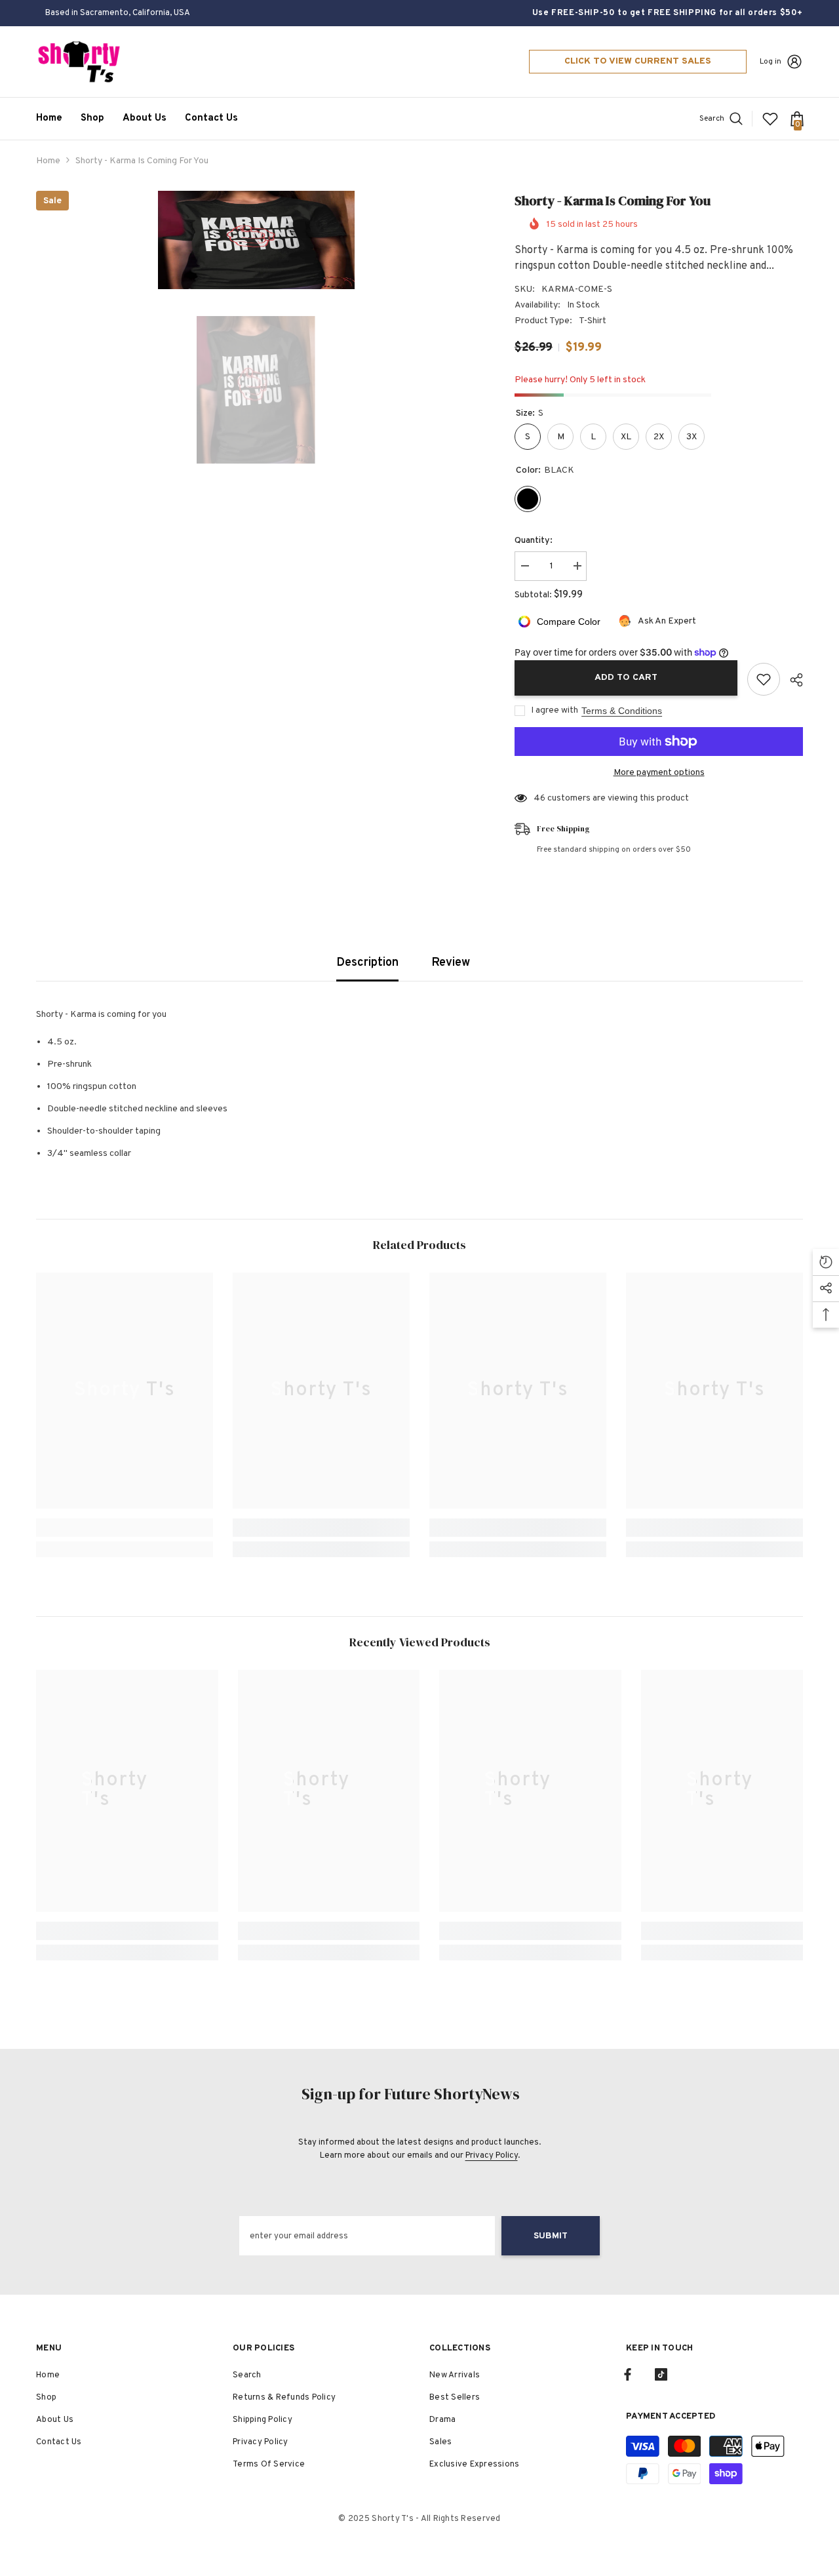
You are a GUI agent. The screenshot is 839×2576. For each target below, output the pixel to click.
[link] (125, 1528)
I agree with (555, 710)
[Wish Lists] (770, 119)
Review (451, 963)
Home (48, 161)
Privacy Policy (492, 2156)
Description (367, 963)
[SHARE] (791, 680)
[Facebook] (628, 2374)
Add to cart (626, 678)
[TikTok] (661, 2374)
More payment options (659, 773)
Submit (551, 2236)
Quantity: (534, 541)
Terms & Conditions (622, 711)
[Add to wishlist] (764, 679)
